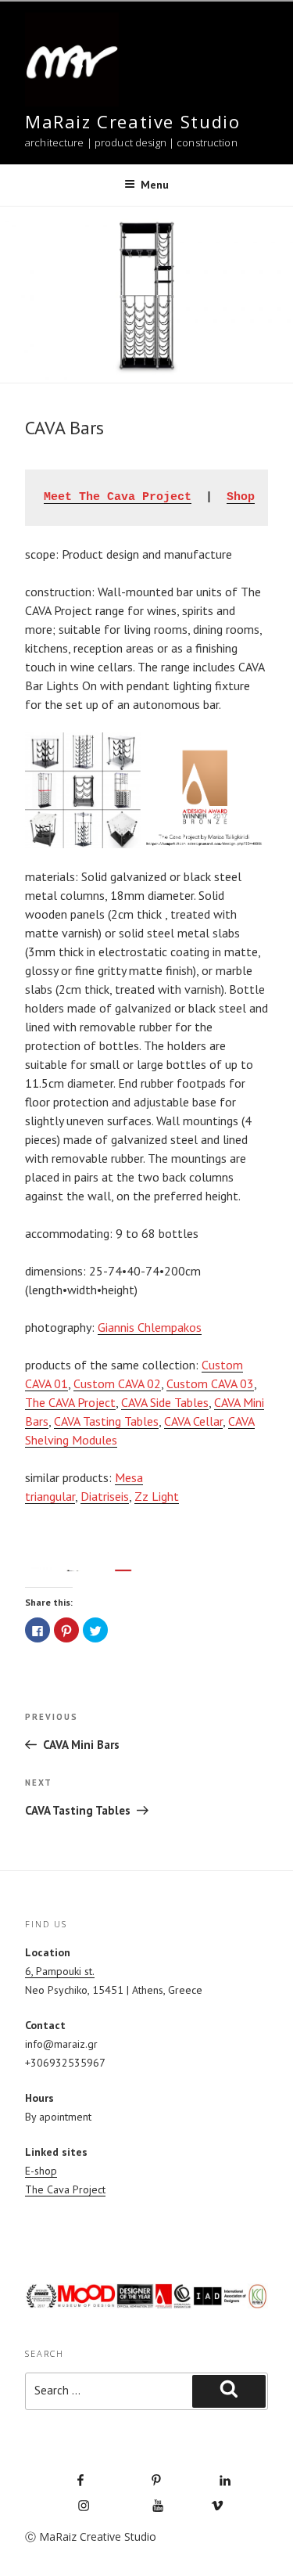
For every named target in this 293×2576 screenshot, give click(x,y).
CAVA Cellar (193, 1421)
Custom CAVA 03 (210, 1383)
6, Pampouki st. (60, 1971)
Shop (241, 497)
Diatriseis (105, 1496)
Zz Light (157, 1496)
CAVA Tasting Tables (106, 1421)
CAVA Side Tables (165, 1402)
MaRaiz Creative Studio (132, 121)
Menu (155, 185)
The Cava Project (65, 2189)
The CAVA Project (70, 1402)
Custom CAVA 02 (117, 1383)
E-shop (41, 2171)
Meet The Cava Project (118, 497)
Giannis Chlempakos (150, 1327)
